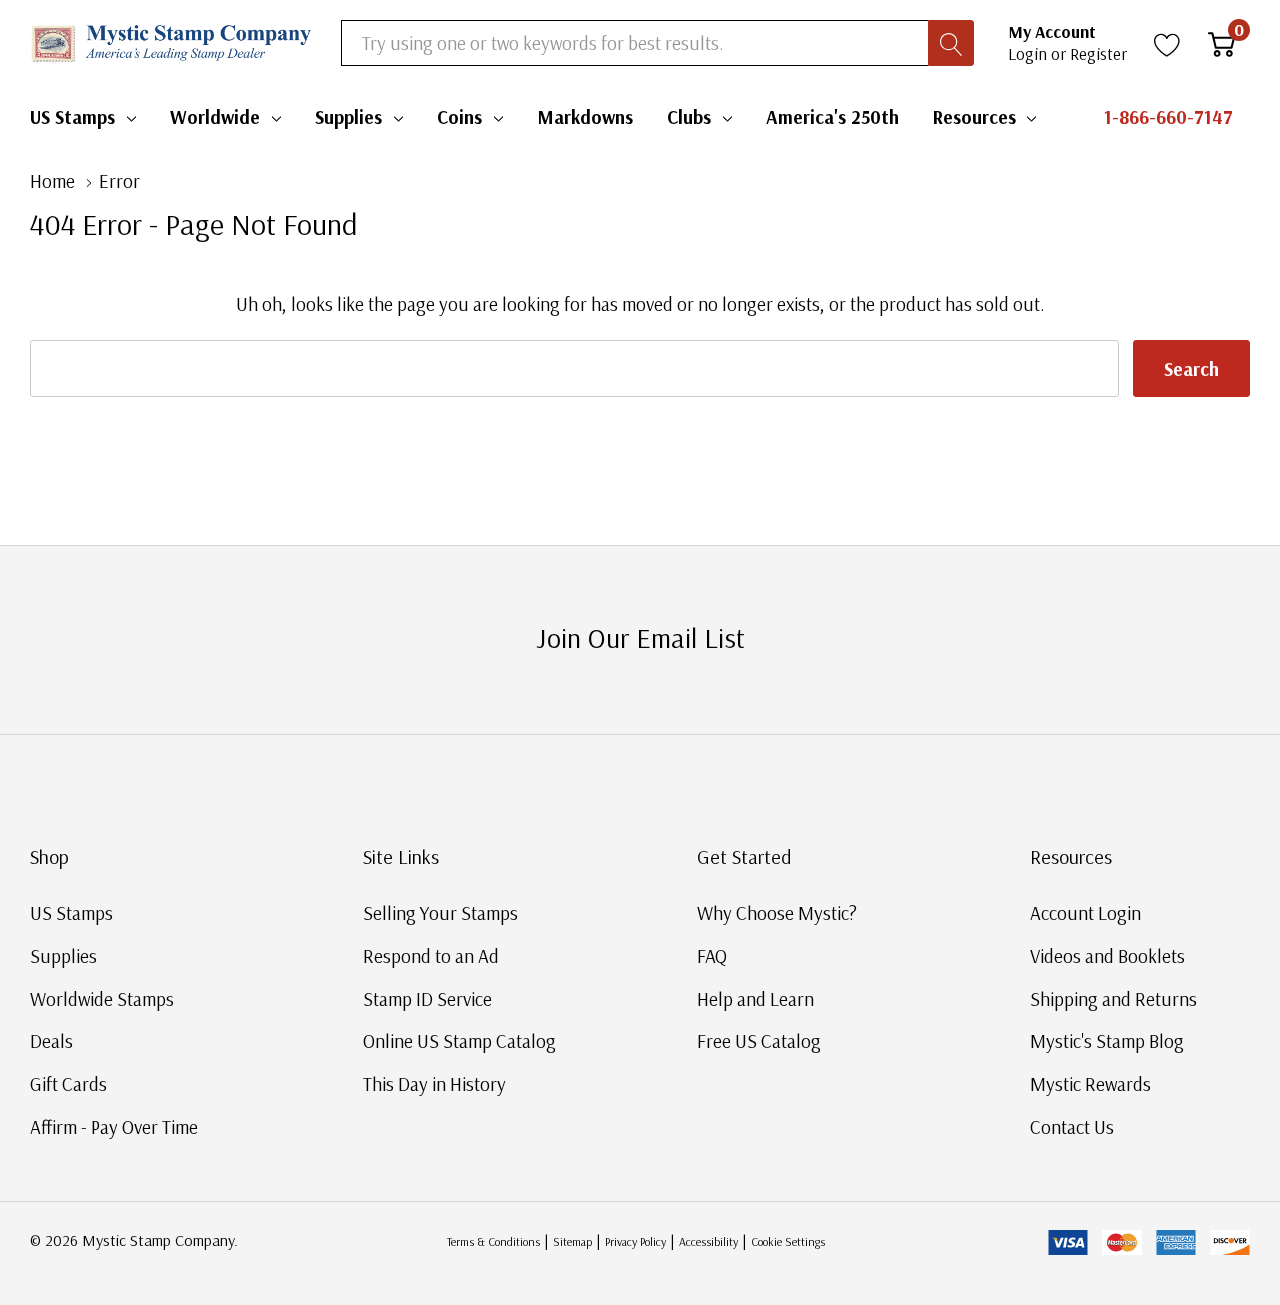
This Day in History (434, 1084)
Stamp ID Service (427, 999)
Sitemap (572, 1241)
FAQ (712, 956)
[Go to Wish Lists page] (1167, 43)
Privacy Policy (635, 1241)
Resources (974, 117)
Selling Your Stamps (440, 913)
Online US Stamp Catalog (459, 1041)
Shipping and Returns (1113, 999)
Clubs (689, 117)
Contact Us (1072, 1127)
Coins (459, 117)
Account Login (1085, 913)
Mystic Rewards (1090, 1084)
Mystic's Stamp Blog (1107, 1041)
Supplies (348, 117)
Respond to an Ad (431, 956)
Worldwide (215, 117)
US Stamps (72, 117)
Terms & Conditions (493, 1241)
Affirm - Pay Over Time (114, 1127)
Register (1098, 53)
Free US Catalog (759, 1041)
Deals (51, 1041)
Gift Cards (68, 1084)
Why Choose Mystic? (777, 913)
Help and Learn (755, 999)
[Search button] (951, 43)
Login (1029, 53)
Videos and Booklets (1107, 956)
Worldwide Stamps (102, 999)
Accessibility (708, 1241)
